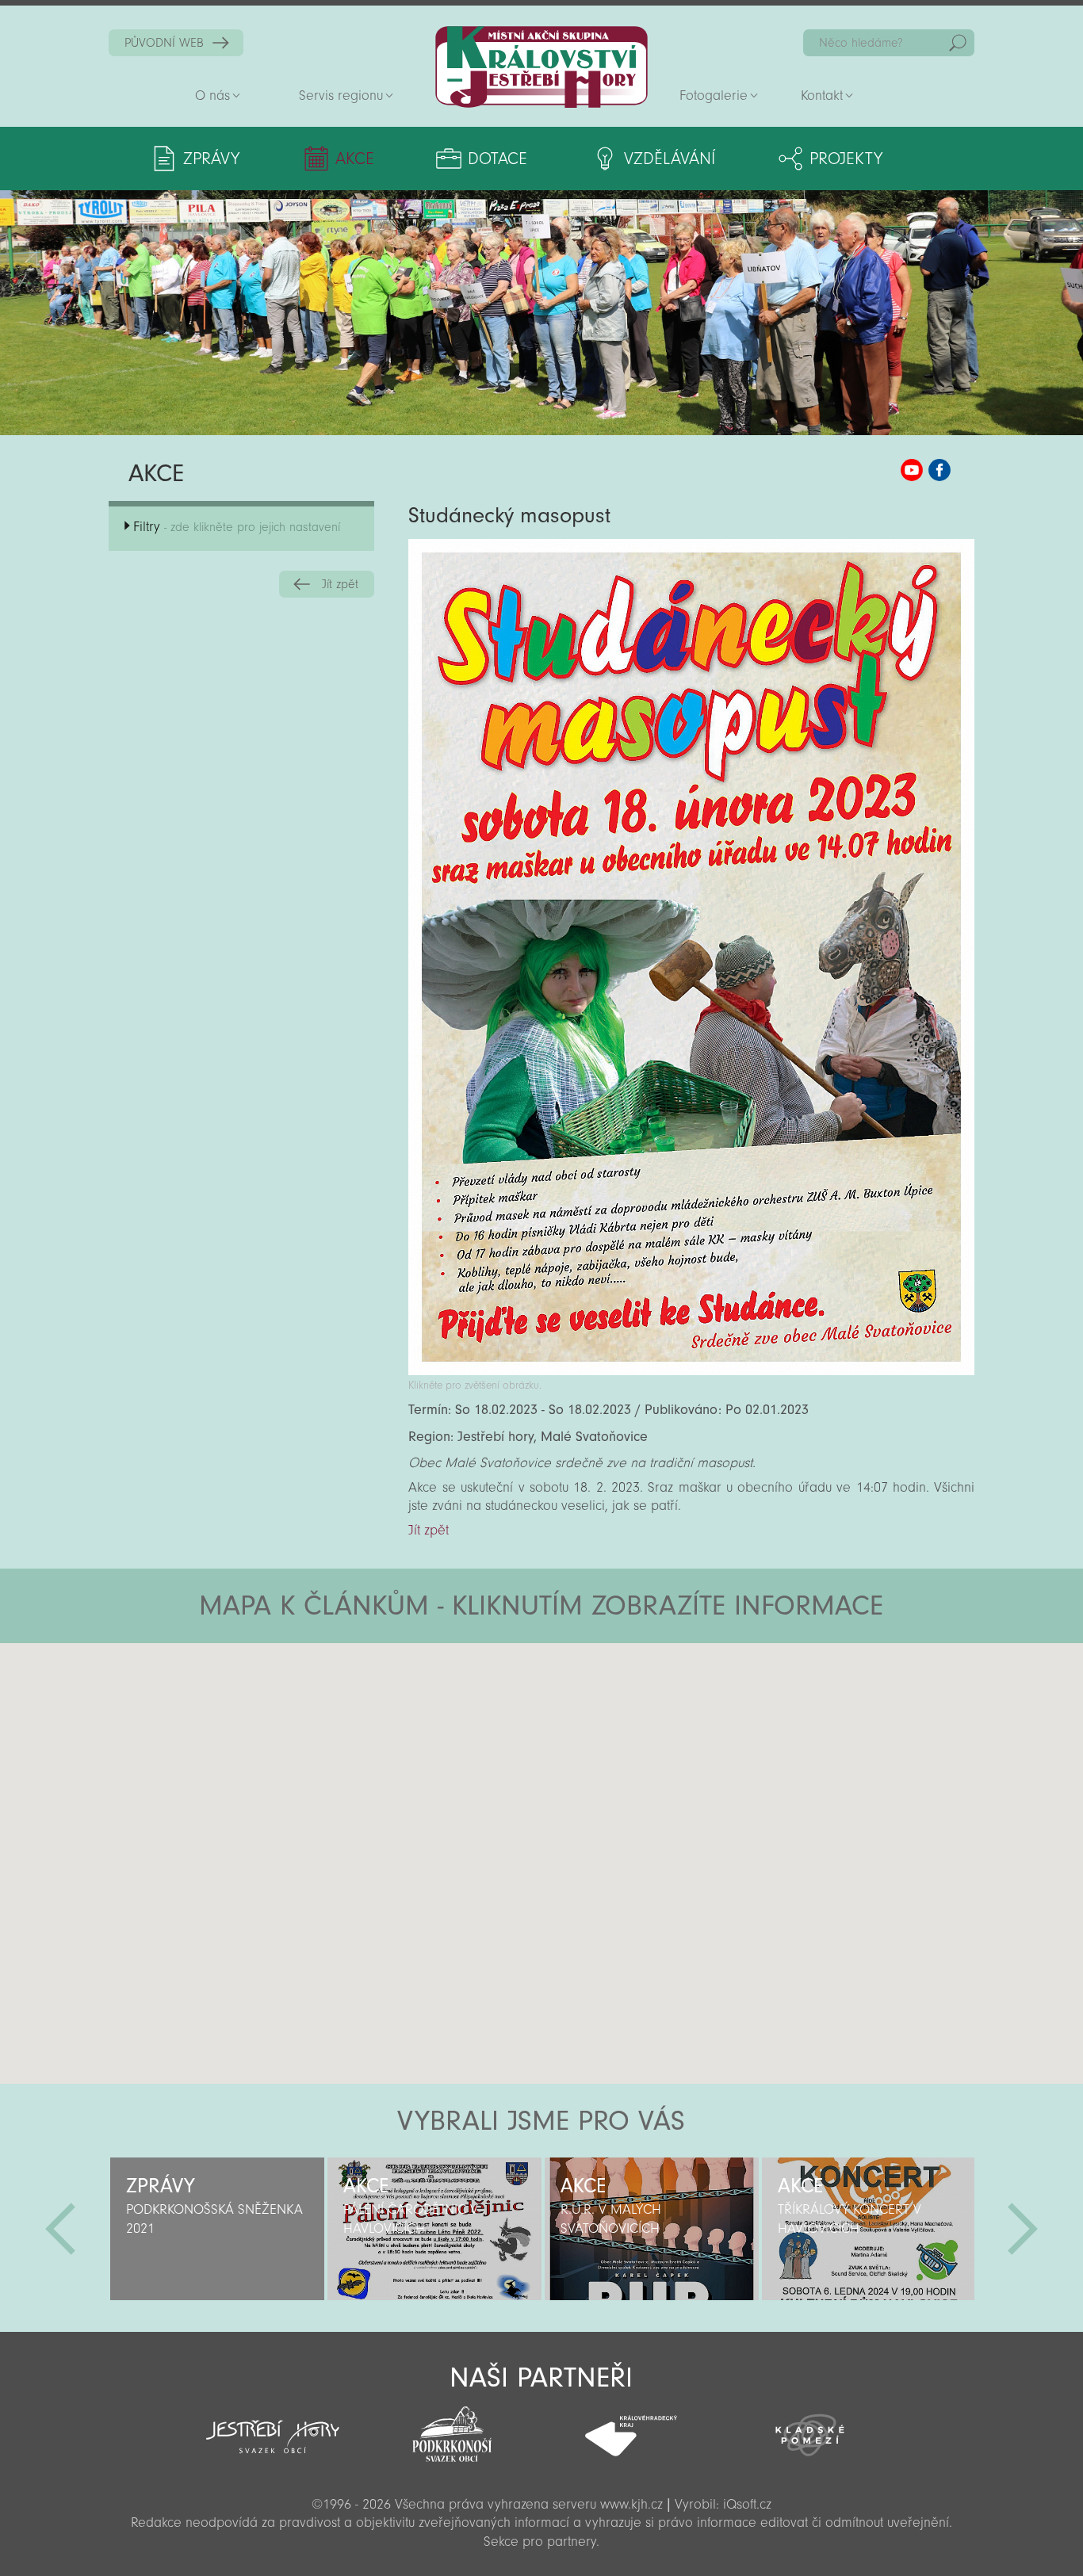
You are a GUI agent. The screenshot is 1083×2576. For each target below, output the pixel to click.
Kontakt (822, 96)
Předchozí (60, 2229)
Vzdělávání (670, 159)
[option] (217, 2229)
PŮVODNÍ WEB (164, 43)
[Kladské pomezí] (810, 2428)
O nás (212, 96)
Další (1023, 2229)
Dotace (497, 159)
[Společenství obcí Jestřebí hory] (273, 2426)
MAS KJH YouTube (912, 470)
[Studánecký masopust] (691, 1371)
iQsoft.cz (747, 2504)
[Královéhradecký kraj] (631, 2427)
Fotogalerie (714, 96)
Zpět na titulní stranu (541, 67)
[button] (586, 1738)
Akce (355, 159)
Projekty (846, 159)
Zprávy (211, 159)
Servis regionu (341, 96)
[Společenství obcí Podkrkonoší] (452, 2429)
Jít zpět (340, 584)
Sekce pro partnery (540, 2542)
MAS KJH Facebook (939, 470)
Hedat (958, 43)
